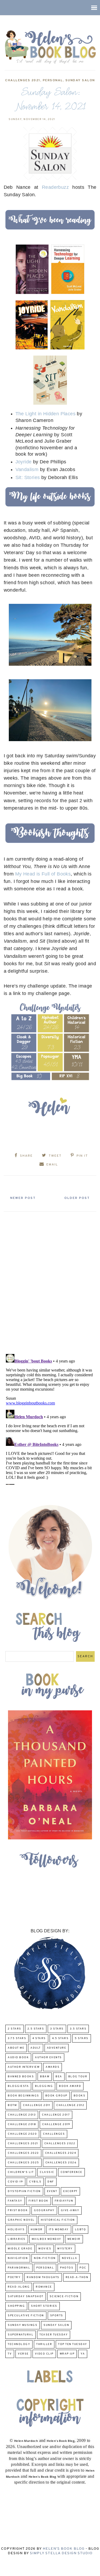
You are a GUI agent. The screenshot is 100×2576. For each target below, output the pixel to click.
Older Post (77, 1198)
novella (70, 2258)
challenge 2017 (56, 2115)
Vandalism (27, 469)
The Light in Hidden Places (46, 414)
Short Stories (44, 2306)
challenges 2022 (60, 2144)
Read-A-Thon (77, 2277)
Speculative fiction (26, 2316)
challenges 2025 (23, 2163)
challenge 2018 (22, 2124)
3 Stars (57, 2029)
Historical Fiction (58, 2220)
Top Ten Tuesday (73, 2344)
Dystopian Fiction (24, 2191)
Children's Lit (21, 2172)
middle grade (20, 2249)
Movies (45, 2249)
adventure (57, 2048)
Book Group (56, 2096)
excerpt (70, 2191)
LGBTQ (81, 2230)
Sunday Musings (23, 2325)
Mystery (65, 2249)
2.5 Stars (36, 2029)
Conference (71, 2172)
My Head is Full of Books (43, 874)
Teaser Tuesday (54, 2335)
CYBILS (35, 2182)
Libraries (17, 2239)
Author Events (48, 2058)
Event (52, 2191)
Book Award (70, 2086)
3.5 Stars (78, 2029)
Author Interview (24, 2067)
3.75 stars (17, 2038)
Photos (67, 2268)
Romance (44, 2287)
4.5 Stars (60, 2038)
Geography (44, 2210)
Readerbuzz (55, 187)
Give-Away (70, 2210)
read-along (19, 2287)
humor (37, 2230)
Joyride (24, 462)
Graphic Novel (21, 2220)
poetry (14, 2277)
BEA (59, 2077)
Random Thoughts (43, 2277)
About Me (16, 2048)
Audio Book (18, 2058)
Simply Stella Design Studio (61, 2553)
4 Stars (39, 2038)
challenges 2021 (23, 80)
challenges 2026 (61, 2163)
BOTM (12, 2105)
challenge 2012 (70, 2105)
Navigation (18, 2258)
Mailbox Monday (47, 2239)
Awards (53, 2067)
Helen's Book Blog (64, 2549)
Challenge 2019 (56, 2124)
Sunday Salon (80, 80)
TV (10, 2354)
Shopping (16, 2306)
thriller (44, 2344)
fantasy (15, 2201)
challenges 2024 (61, 2153)
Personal (53, 80)
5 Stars (82, 2038)
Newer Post (23, 1198)
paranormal (19, 2268)
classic (47, 2172)
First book (39, 2201)
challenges (54, 2134)
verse (23, 2354)
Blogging (44, 2086)
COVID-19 (15, 2182)
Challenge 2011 (37, 2105)
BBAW (45, 2077)
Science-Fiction (64, 2297)
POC (83, 2268)
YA (83, 2354)
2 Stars (15, 2029)
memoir (74, 2239)
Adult (36, 2048)
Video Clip (44, 2354)
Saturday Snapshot (26, 2297)
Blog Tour (78, 2077)
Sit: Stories (28, 477)
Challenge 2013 (22, 2115)
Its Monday (59, 2230)
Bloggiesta (18, 2086)
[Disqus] (50, 1281)
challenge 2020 (22, 2134)
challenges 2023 (23, 2153)
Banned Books (21, 2077)
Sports (57, 2316)
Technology (19, 2344)
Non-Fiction (45, 2258)
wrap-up (67, 2354)
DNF (51, 2182)
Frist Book (18, 2210)
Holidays (16, 2230)
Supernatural (21, 2335)
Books (80, 2096)
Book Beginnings (23, 2096)
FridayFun (64, 2201)
